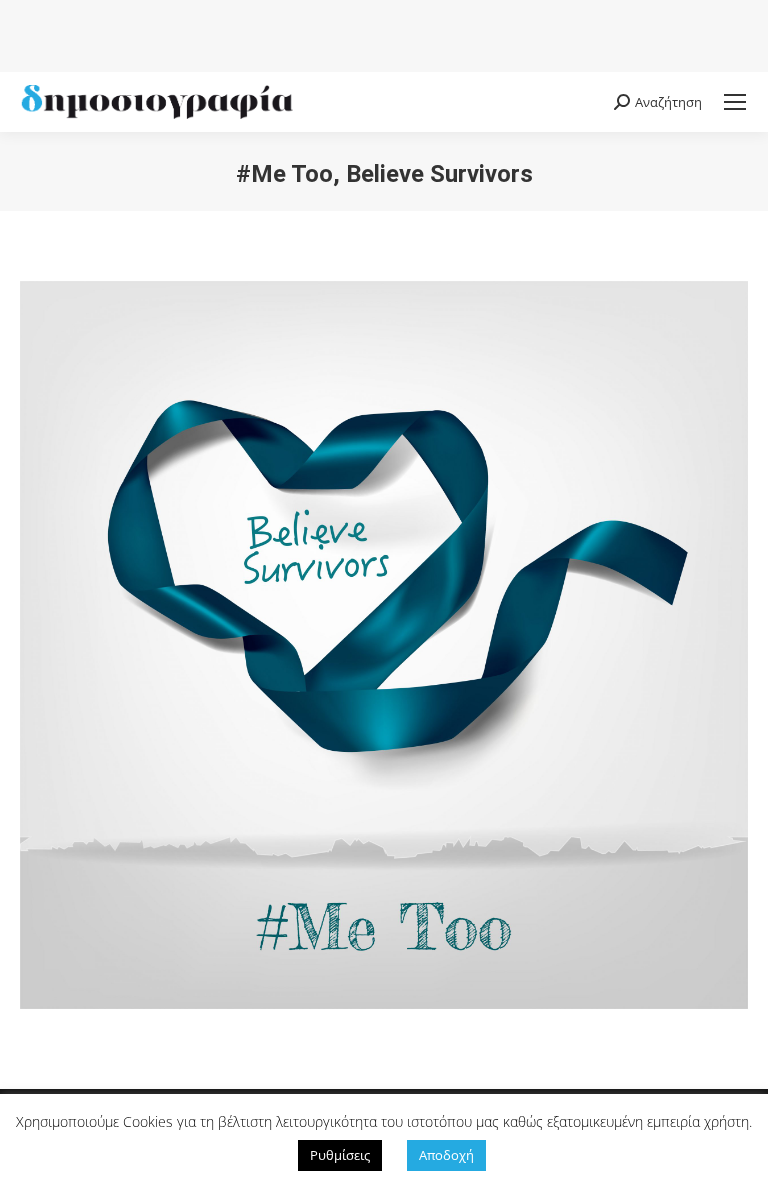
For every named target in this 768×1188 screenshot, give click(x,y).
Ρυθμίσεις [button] (340, 1155)
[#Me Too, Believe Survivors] (384, 645)
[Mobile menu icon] (735, 102)
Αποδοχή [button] (446, 1155)
